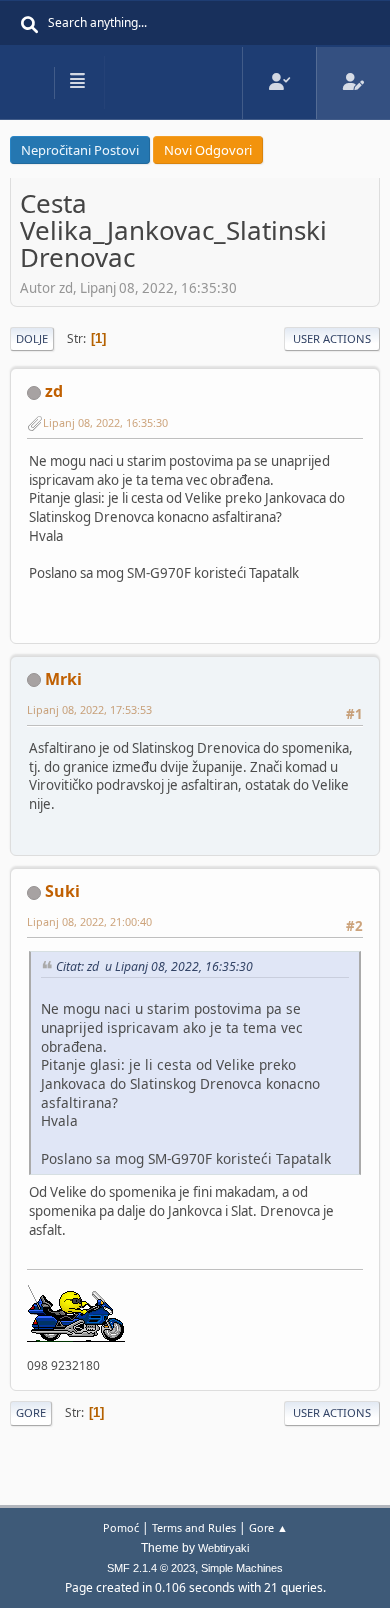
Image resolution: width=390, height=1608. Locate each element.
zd (54, 391)
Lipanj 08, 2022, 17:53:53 (89, 709)
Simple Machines (242, 1568)
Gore (31, 1412)
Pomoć (121, 1527)
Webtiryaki (223, 1548)
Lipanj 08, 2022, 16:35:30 (105, 422)
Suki (62, 891)
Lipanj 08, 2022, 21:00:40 (89, 921)
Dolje (32, 338)
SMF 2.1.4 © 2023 (151, 1568)
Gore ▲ (268, 1527)
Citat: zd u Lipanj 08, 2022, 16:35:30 (154, 966)
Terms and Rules (194, 1527)
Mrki (63, 679)
